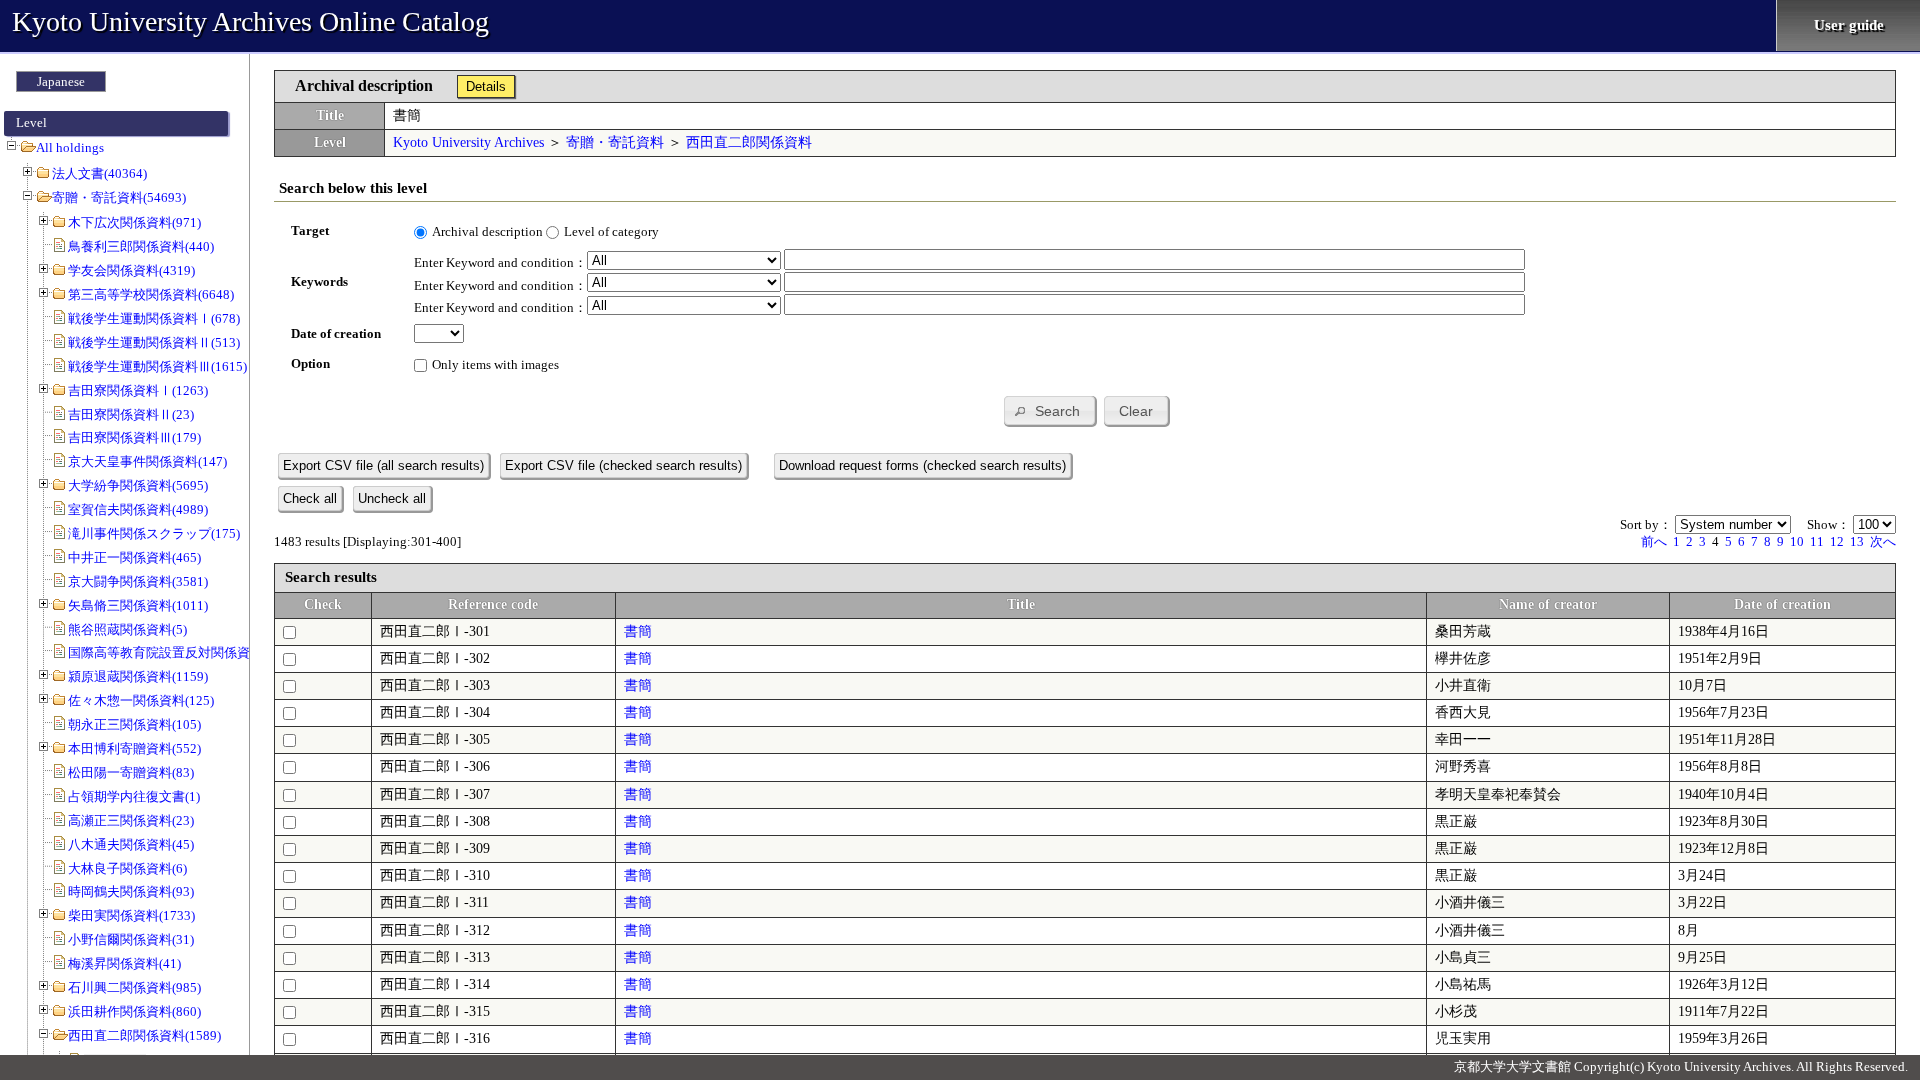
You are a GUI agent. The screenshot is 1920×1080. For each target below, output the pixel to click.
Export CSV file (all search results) (383, 465)
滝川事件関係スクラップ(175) (154, 533)
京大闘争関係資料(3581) (138, 581)
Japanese (61, 81)
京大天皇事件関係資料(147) (147, 461)
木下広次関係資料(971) (134, 222)
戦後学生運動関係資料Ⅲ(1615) (157, 366)
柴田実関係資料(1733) (131, 915)
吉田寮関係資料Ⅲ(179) (134, 437)
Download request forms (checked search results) (922, 465)
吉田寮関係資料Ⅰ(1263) (138, 390)
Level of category (611, 231)
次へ (1883, 541)
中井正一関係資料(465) (134, 557)
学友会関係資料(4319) (131, 270)
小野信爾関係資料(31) (131, 939)
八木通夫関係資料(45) (131, 844)
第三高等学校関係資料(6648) (151, 294)
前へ (1654, 541)
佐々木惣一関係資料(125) (141, 700)
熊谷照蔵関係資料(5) (127, 629)
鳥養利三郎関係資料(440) (141, 246)
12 (1837, 541)
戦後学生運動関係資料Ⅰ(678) (154, 318)
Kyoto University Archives (468, 142)
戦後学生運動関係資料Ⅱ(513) (154, 342)
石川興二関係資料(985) (134, 987)
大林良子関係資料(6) (127, 868)
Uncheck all (392, 498)
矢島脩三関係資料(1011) (138, 605)
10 (1797, 541)
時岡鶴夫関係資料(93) (131, 891)
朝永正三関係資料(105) (134, 724)
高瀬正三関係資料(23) (131, 820)
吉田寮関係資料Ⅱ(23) (131, 414)
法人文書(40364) (99, 173)
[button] (1049, 410)
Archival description (487, 231)
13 (1857, 541)
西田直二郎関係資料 (749, 142)
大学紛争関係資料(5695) (138, 485)
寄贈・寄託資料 (615, 142)
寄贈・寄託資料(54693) (119, 197)
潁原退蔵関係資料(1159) (138, 676)
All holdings (70, 147)
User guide (1849, 25)
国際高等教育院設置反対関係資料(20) (176, 652)
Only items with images (495, 364)
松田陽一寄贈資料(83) (131, 772)
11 (1817, 541)
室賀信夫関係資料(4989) (138, 509)
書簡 (638, 631)
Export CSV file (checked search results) (623, 465)
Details (486, 86)
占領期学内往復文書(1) (134, 796)
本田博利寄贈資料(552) (134, 748)
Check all (310, 498)
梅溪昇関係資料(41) (124, 963)
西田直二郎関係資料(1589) (144, 1035)
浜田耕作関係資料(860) (134, 1011)
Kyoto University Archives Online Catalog (250, 21)
